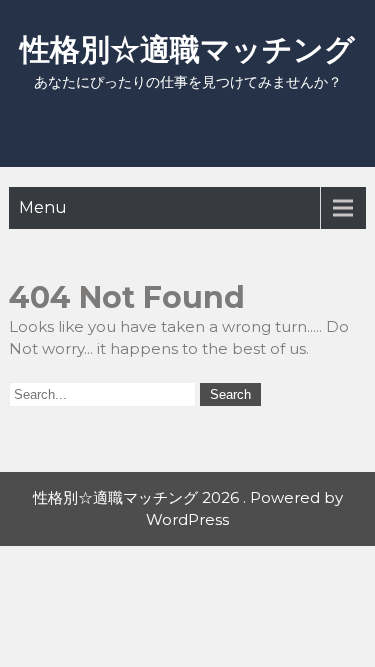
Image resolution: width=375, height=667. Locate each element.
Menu (43, 207)
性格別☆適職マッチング (187, 49)
